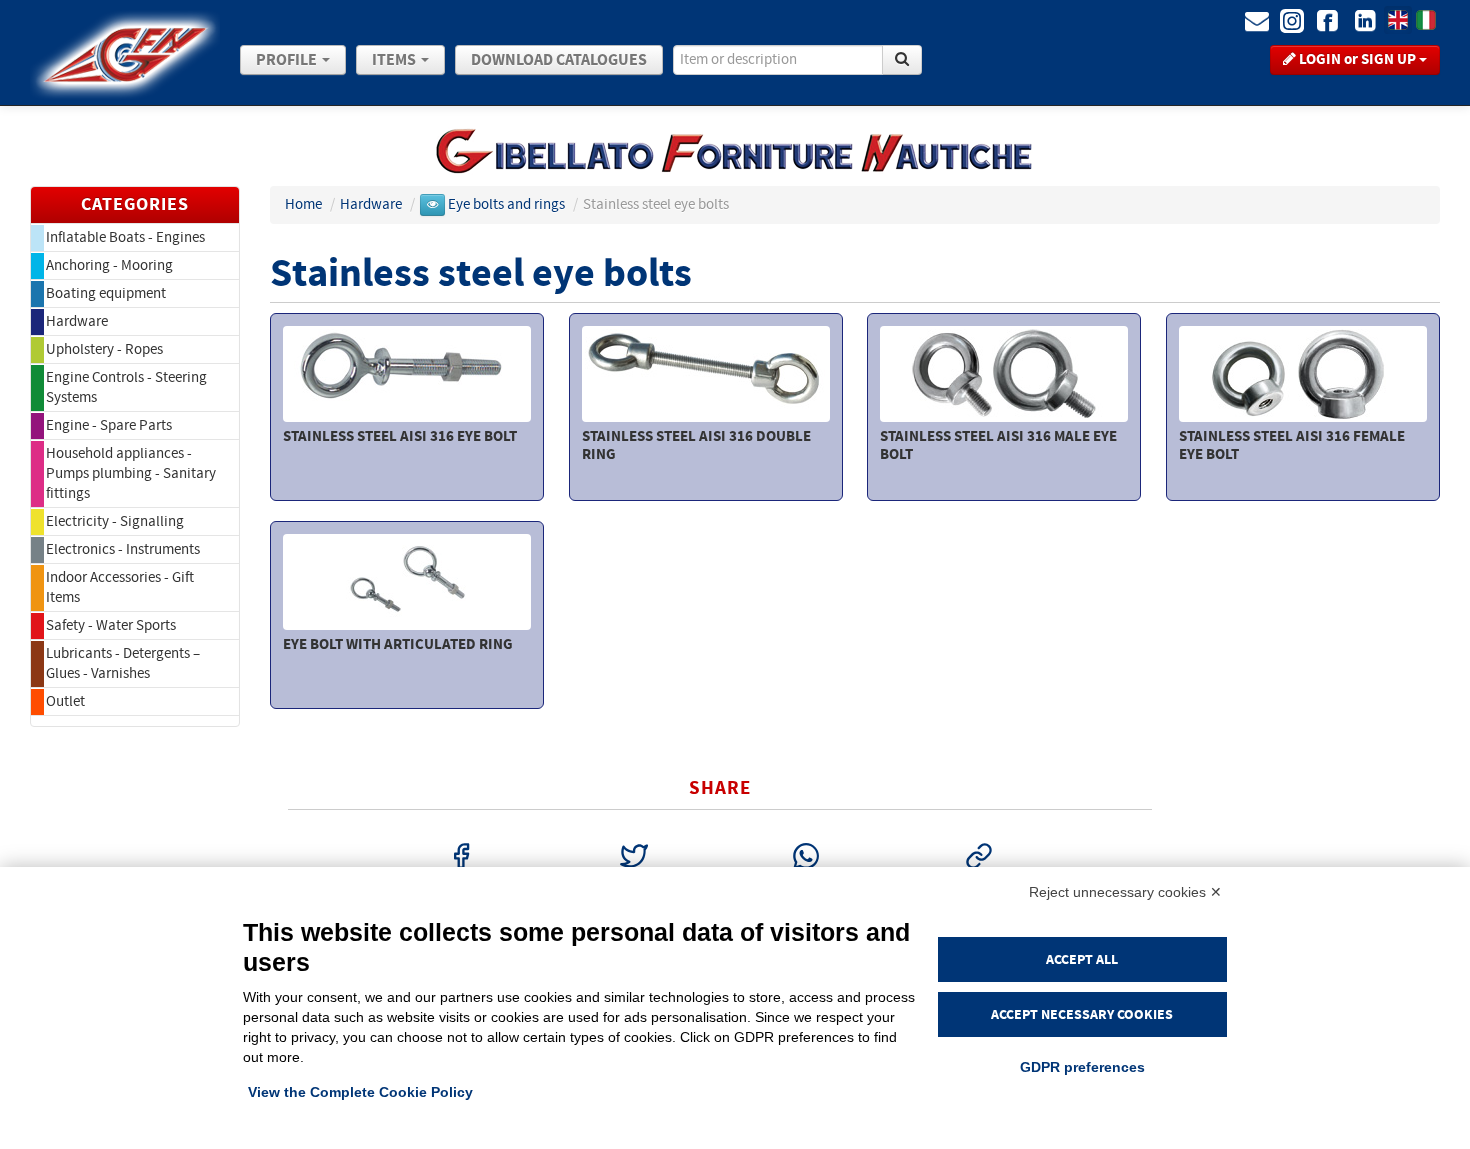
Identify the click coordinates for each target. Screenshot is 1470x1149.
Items (395, 60)
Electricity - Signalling (115, 521)
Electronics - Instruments (123, 549)
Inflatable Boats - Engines (125, 237)
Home (303, 204)
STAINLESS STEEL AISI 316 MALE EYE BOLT (998, 445)
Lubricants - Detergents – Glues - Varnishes (123, 663)
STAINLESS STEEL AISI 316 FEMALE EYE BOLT (1292, 445)
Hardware (77, 321)
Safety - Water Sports (111, 625)
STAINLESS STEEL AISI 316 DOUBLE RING (696, 445)
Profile (288, 60)
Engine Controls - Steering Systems (126, 387)
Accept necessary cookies (1082, 1014)
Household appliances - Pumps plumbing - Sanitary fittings (131, 473)
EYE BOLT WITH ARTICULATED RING (398, 644)
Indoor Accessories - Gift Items (120, 587)
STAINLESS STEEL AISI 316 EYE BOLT (400, 436)
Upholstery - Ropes (104, 349)
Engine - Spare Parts (109, 425)
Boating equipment (106, 293)
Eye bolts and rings (508, 204)
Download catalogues (559, 60)
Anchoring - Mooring (109, 265)
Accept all (1082, 959)
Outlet (65, 701)
